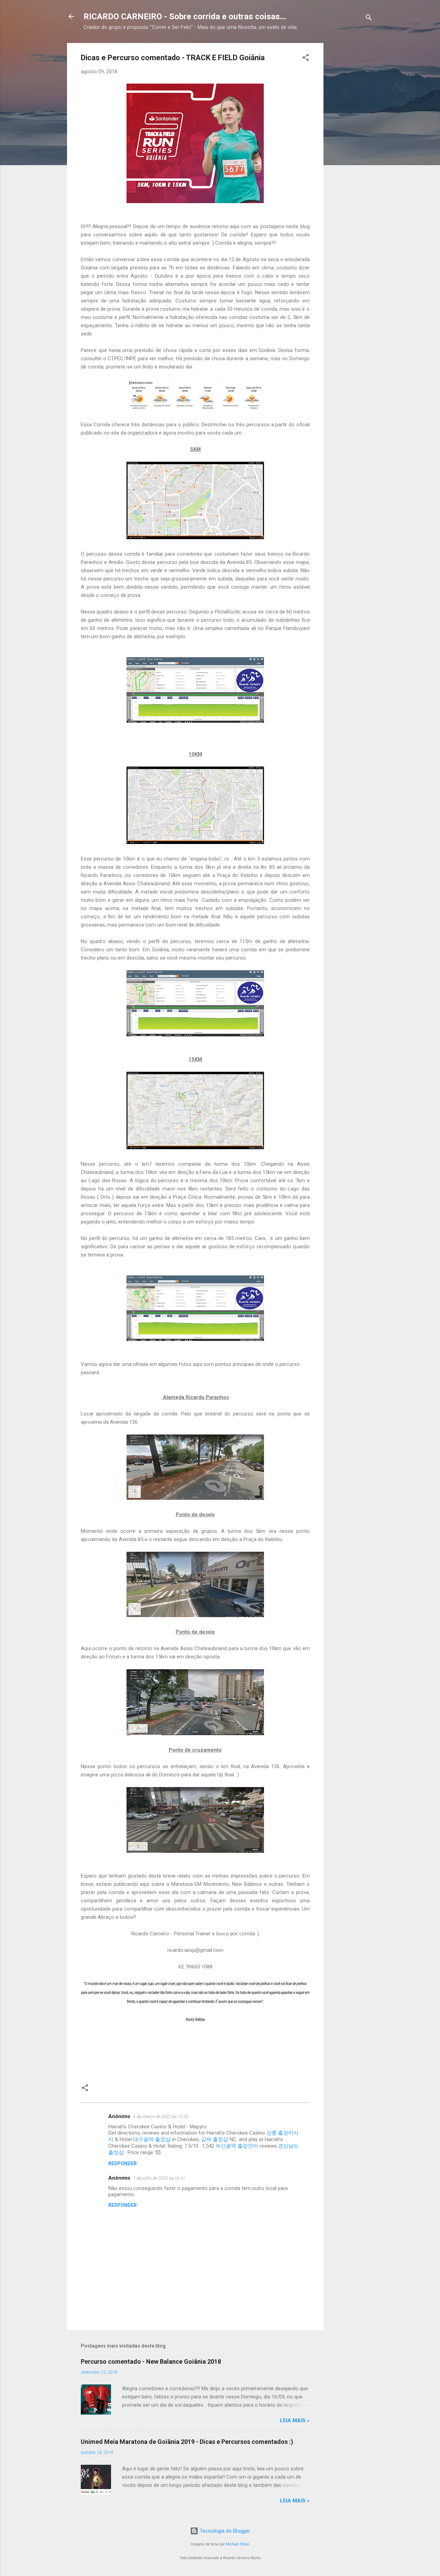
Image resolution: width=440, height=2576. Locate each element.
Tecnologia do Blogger (224, 2531)
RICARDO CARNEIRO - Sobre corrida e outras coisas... (185, 17)
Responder (123, 2163)
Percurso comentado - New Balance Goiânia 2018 (151, 2361)
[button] (306, 59)
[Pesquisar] (369, 19)
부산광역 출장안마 (237, 2146)
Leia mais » (295, 2420)
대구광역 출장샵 (152, 2139)
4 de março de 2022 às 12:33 (161, 2117)
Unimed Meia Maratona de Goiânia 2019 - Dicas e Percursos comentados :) (187, 2442)
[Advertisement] (381, 86)
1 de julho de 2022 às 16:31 (159, 2178)
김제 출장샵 (215, 2139)
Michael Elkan (238, 2544)
